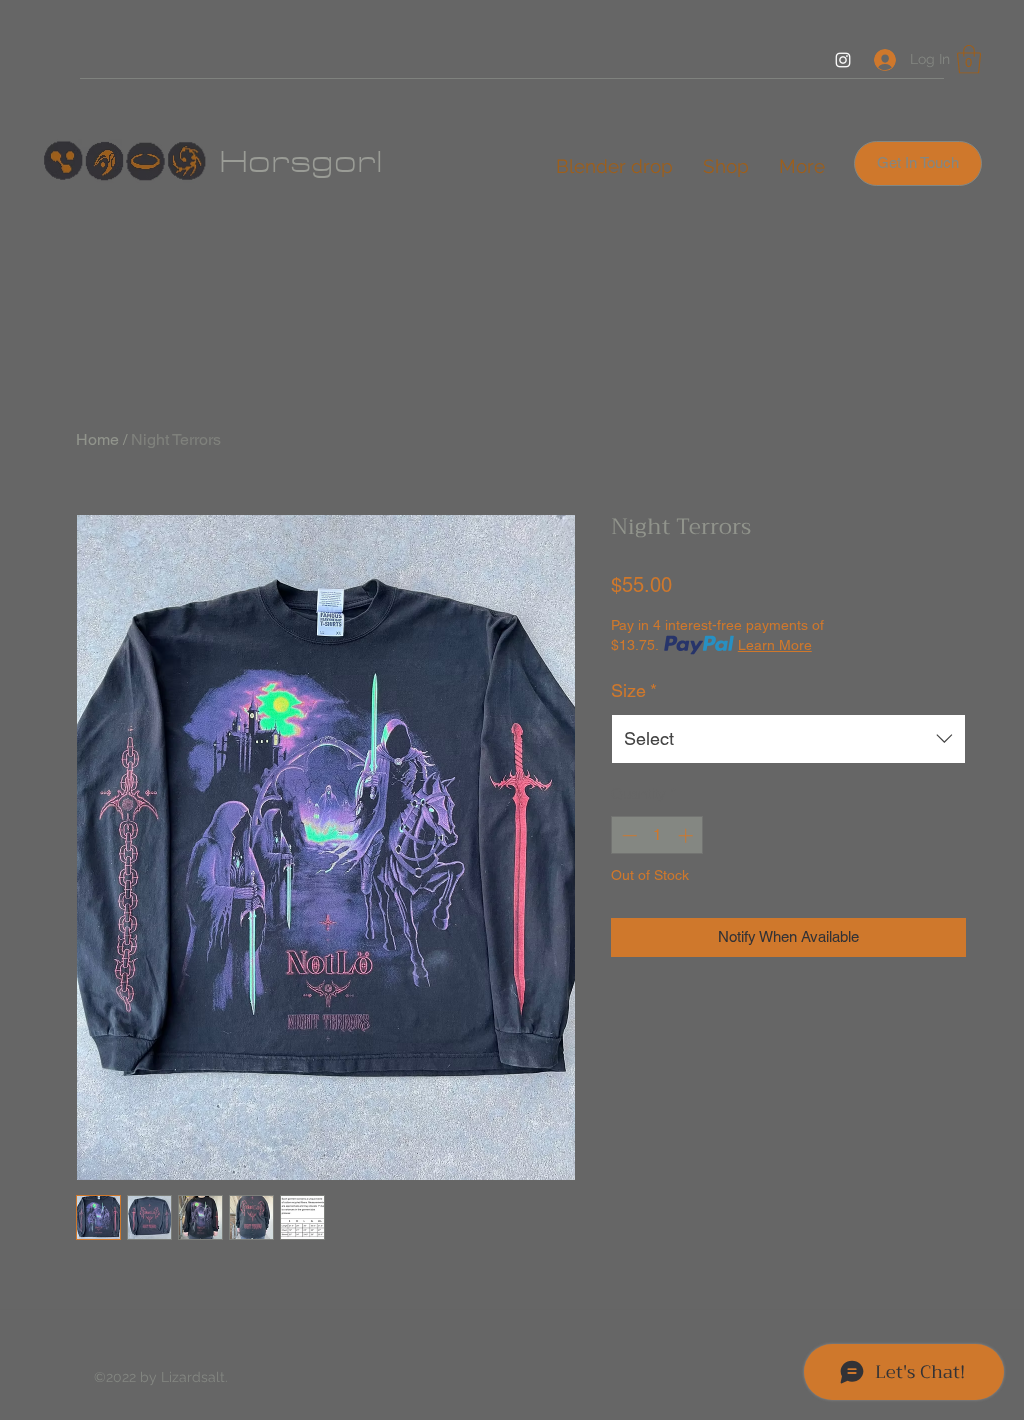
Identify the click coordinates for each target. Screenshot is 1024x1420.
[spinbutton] (657, 835)
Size (634, 690)
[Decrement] (627, 835)
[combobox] (788, 739)
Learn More (775, 645)
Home (97, 439)
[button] (969, 59)
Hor (254, 162)
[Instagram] (843, 60)
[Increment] (687, 835)
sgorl (336, 162)
